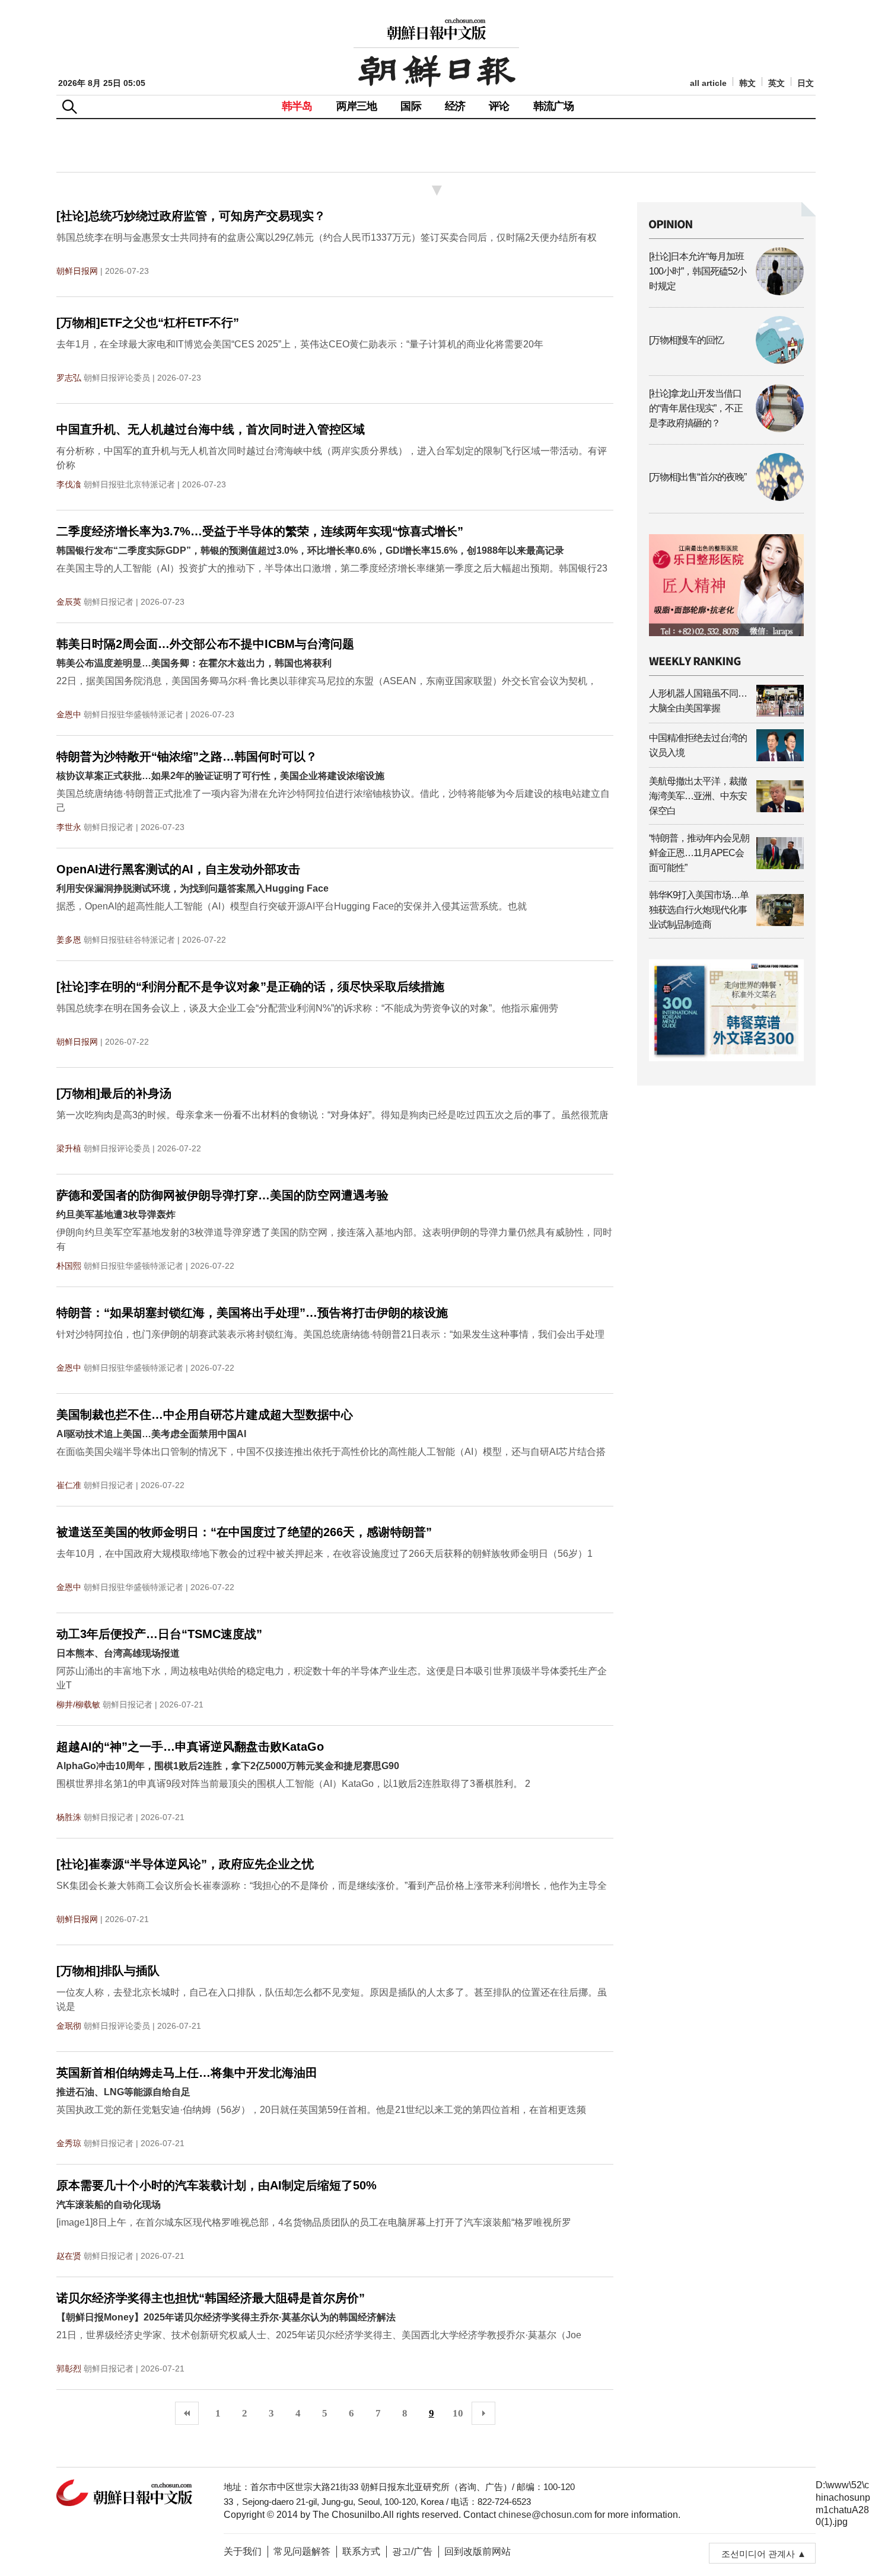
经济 (455, 106)
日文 (806, 83)
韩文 (747, 83)
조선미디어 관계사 (758, 2554)
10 (458, 2413)
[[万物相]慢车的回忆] (726, 361)
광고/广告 (412, 2551)
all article (708, 83)
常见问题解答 (302, 2551)
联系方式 (361, 2551)
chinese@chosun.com (545, 2515)
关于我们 (243, 2551)
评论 (499, 106)
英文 (776, 83)
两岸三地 (357, 106)
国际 (410, 106)
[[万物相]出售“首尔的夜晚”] (726, 498)
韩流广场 (554, 106)
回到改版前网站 (478, 2551)
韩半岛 (297, 106)
